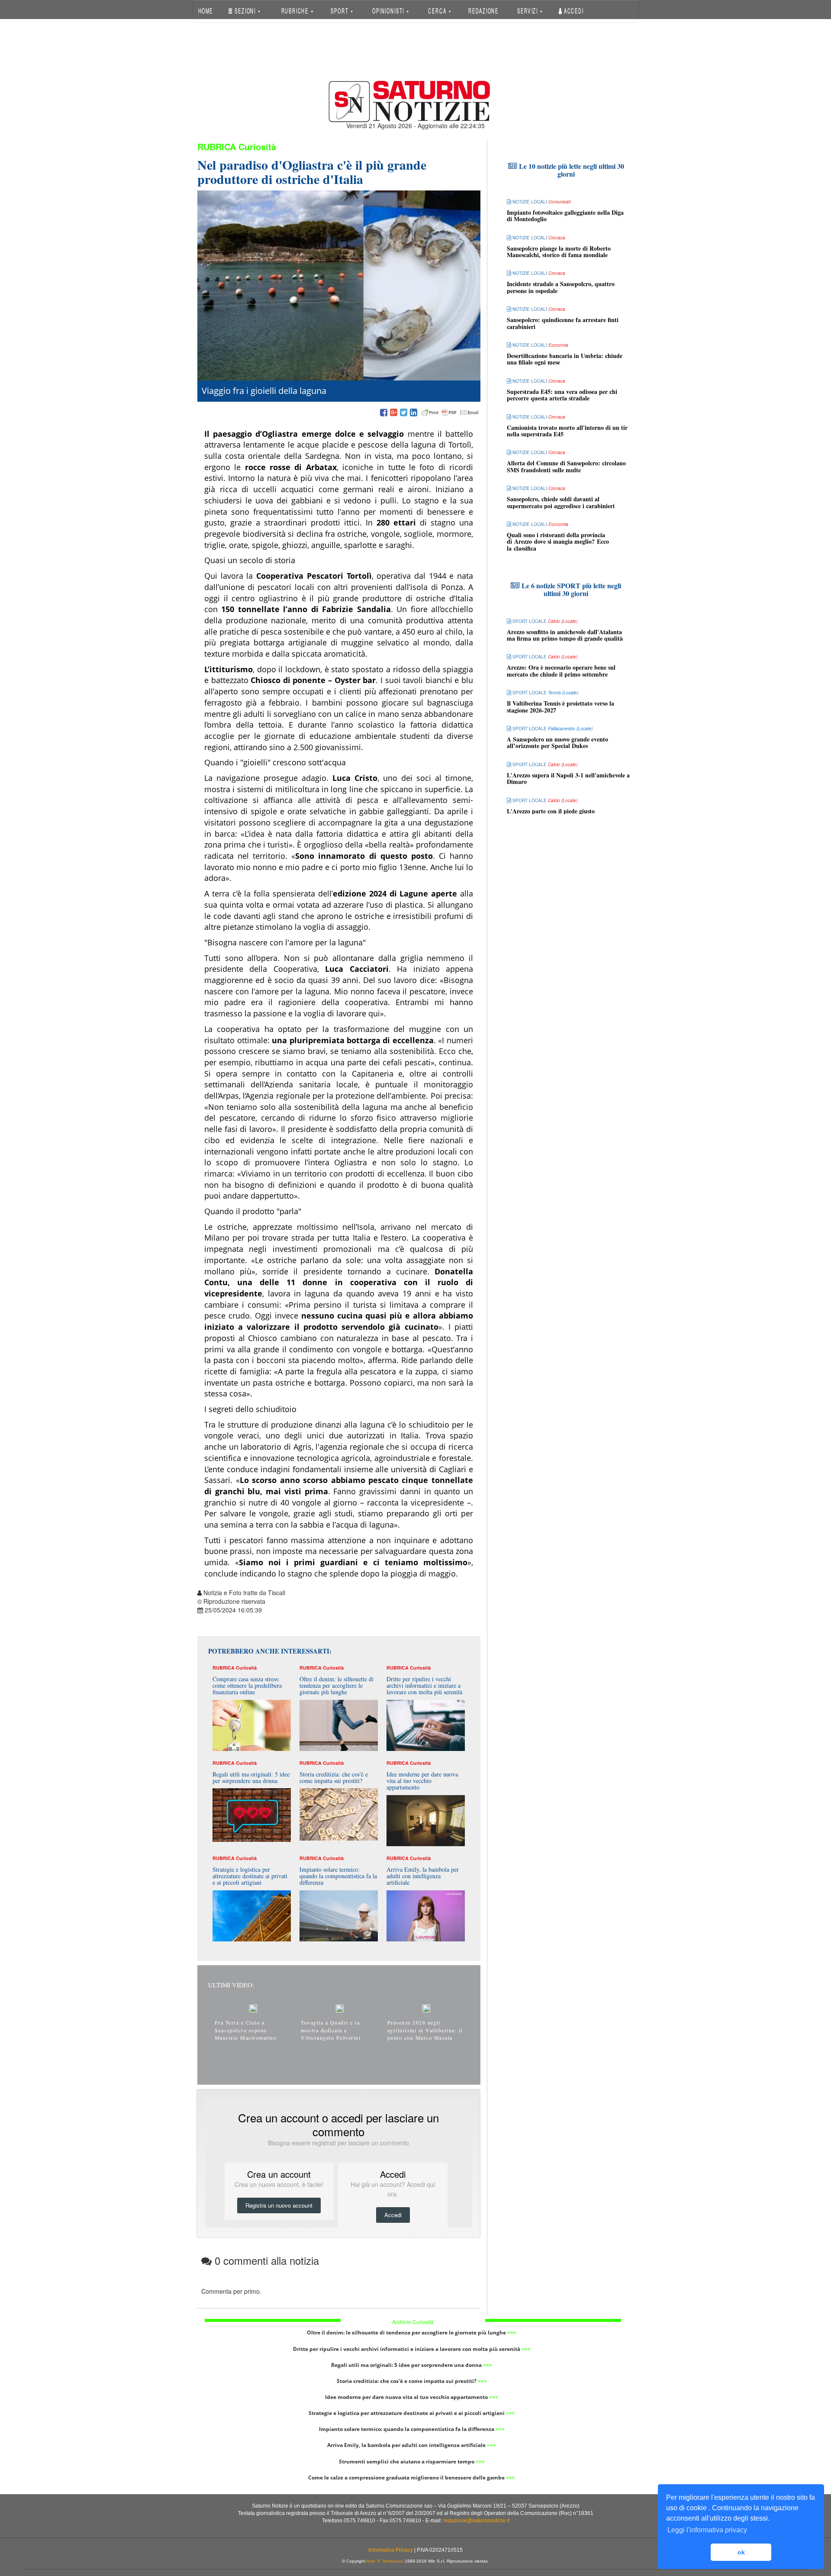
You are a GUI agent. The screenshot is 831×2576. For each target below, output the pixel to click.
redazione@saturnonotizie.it (476, 2521)
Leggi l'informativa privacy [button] (707, 2530)
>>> (512, 2333)
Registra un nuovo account (279, 2205)
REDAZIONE (483, 11)
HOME (205, 11)
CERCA (438, 11)
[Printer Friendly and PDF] (450, 413)
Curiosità (257, 147)
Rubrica (217, 147)
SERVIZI (528, 11)
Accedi (573, 11)
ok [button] (741, 2552)
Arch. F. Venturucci (385, 2561)
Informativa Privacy (391, 2550)
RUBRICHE (296, 11)
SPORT (340, 11)
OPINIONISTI (389, 11)
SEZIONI (245, 11)
